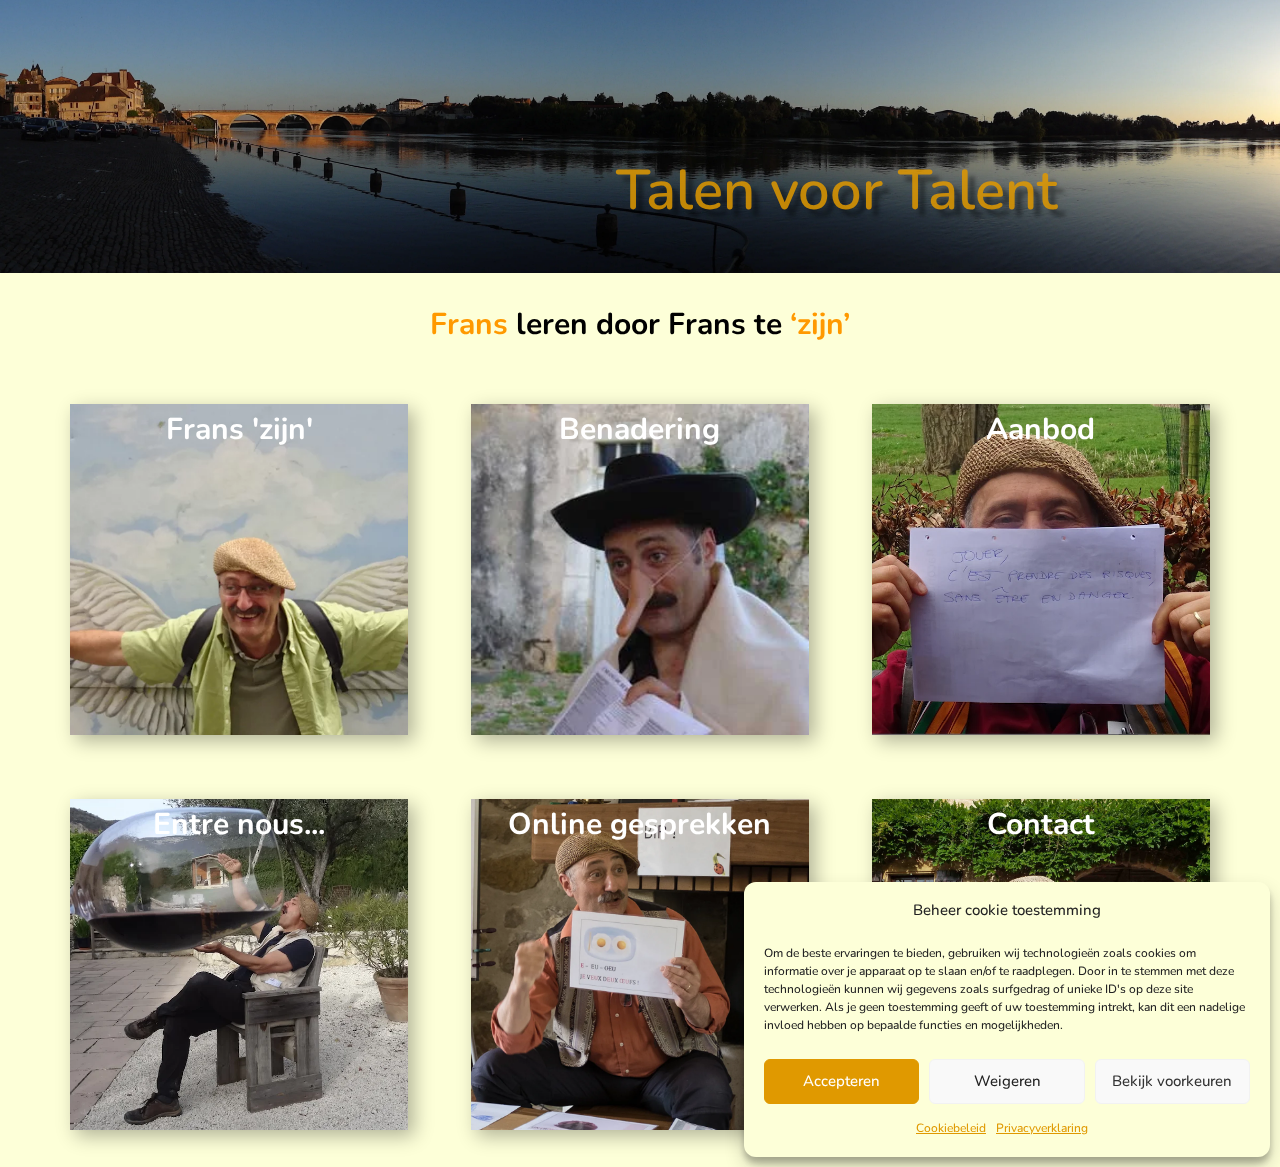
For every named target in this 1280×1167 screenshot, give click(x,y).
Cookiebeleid (951, 1128)
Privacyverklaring (1042, 1128)
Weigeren (1007, 1081)
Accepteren (841, 1081)
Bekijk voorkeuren (1172, 1081)
